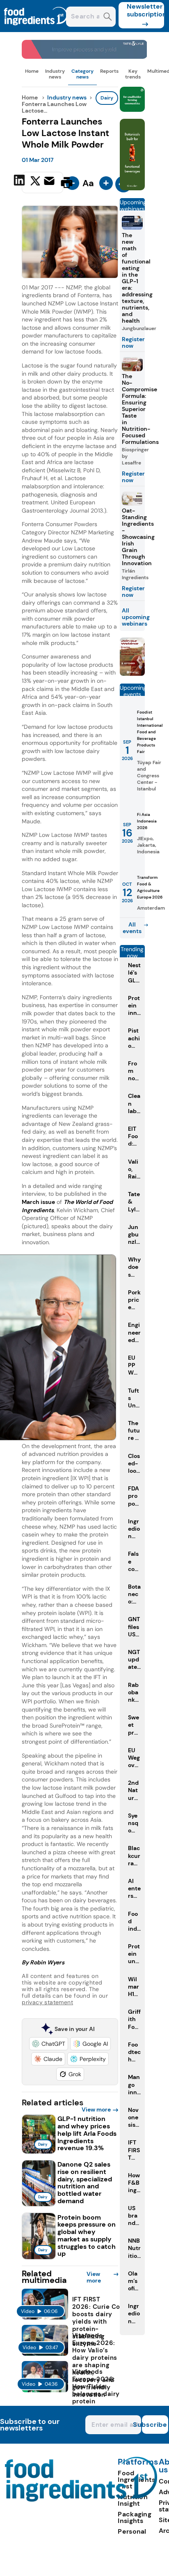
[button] (49, 2044)
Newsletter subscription (145, 10)
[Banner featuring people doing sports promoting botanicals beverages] (132, 188)
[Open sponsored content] (84, 57)
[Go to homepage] (81, 2499)
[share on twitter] (35, 182)
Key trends (133, 74)
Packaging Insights (135, 2517)
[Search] (108, 17)
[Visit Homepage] (36, 30)
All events (132, 928)
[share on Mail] (50, 182)
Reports (109, 71)
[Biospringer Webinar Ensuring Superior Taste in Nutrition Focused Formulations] (132, 673)
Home (32, 71)
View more (96, 2109)
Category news (82, 74)
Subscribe (155, 2425)
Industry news (55, 74)
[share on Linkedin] (20, 182)
